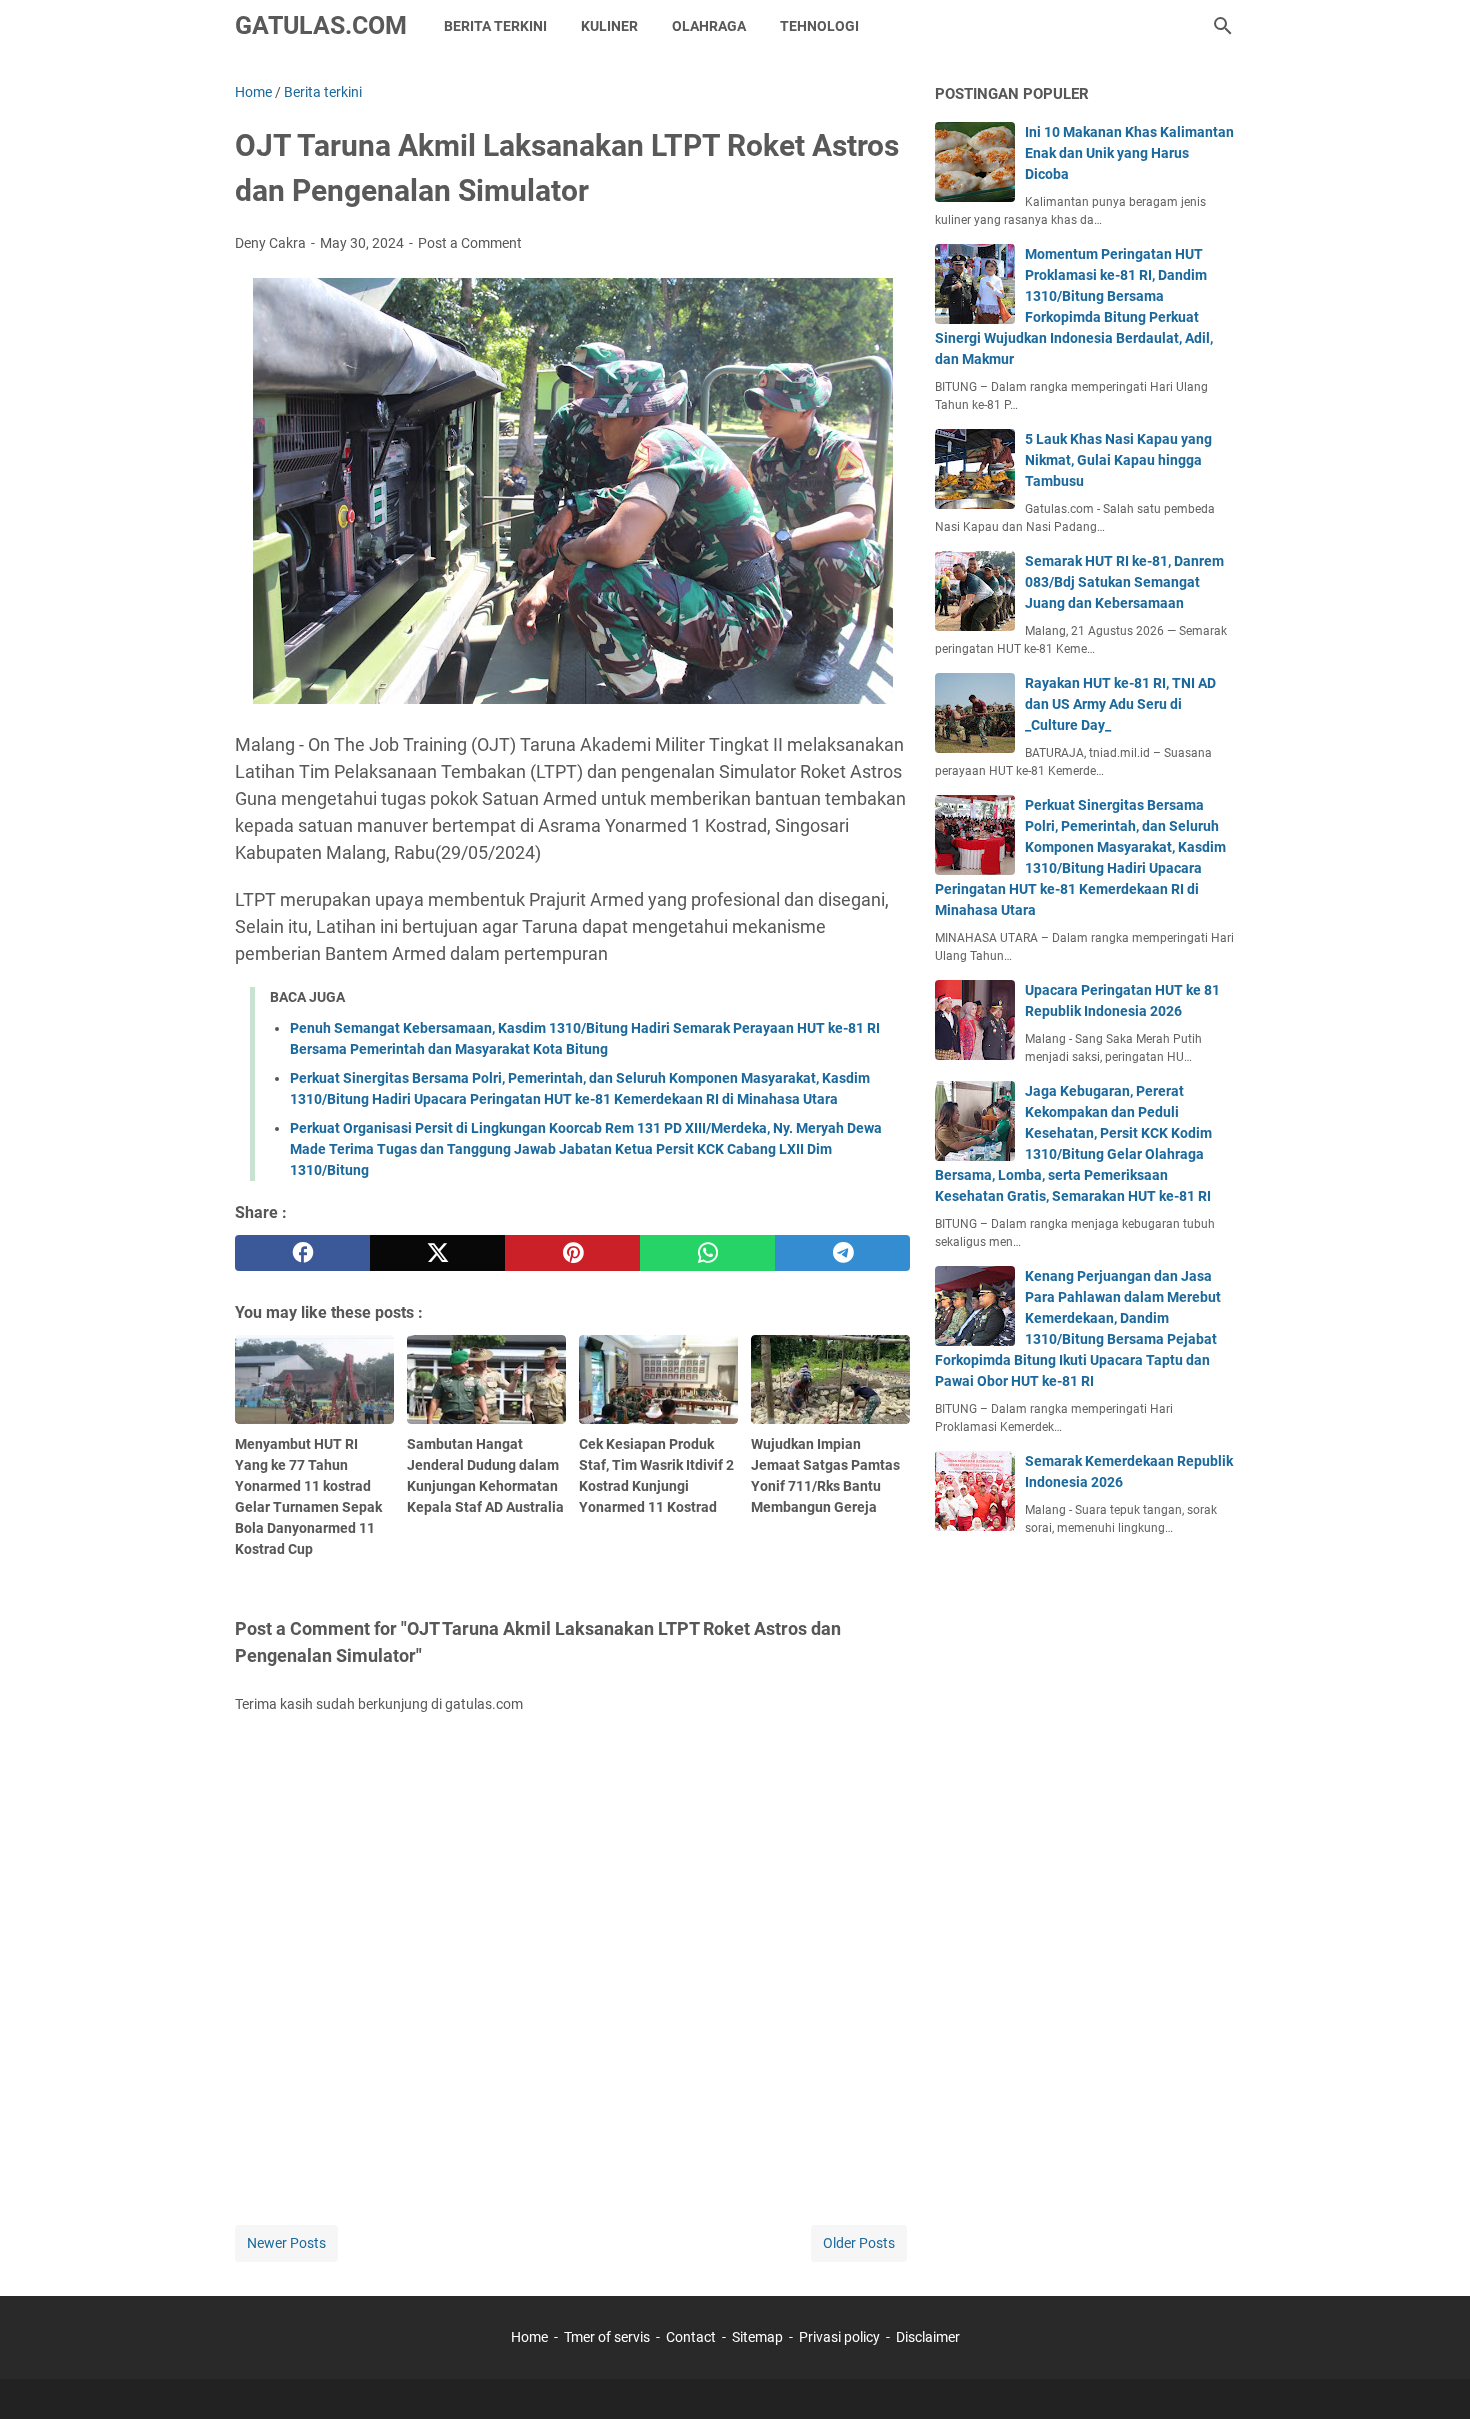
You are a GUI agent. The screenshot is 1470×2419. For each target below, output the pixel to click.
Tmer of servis (607, 2337)
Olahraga (709, 26)
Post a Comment (470, 243)
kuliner (609, 26)
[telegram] (842, 1253)
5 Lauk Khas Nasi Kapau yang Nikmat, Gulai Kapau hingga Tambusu (1118, 460)
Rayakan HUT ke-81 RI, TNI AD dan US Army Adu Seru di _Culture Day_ (1120, 704)
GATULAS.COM (321, 25)
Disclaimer (928, 2337)
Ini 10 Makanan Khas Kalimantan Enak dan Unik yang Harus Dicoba (1129, 153)
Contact (691, 2337)
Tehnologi (819, 26)
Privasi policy (839, 2337)
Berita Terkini (495, 26)
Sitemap (757, 2337)
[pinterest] (572, 1253)
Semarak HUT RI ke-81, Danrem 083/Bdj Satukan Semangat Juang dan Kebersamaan (1124, 582)
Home (529, 2337)
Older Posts (859, 2243)
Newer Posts (286, 2243)
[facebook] (302, 1253)
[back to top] (1430, 2374)
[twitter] (437, 1253)
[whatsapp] (707, 1253)
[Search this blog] (1223, 26)
